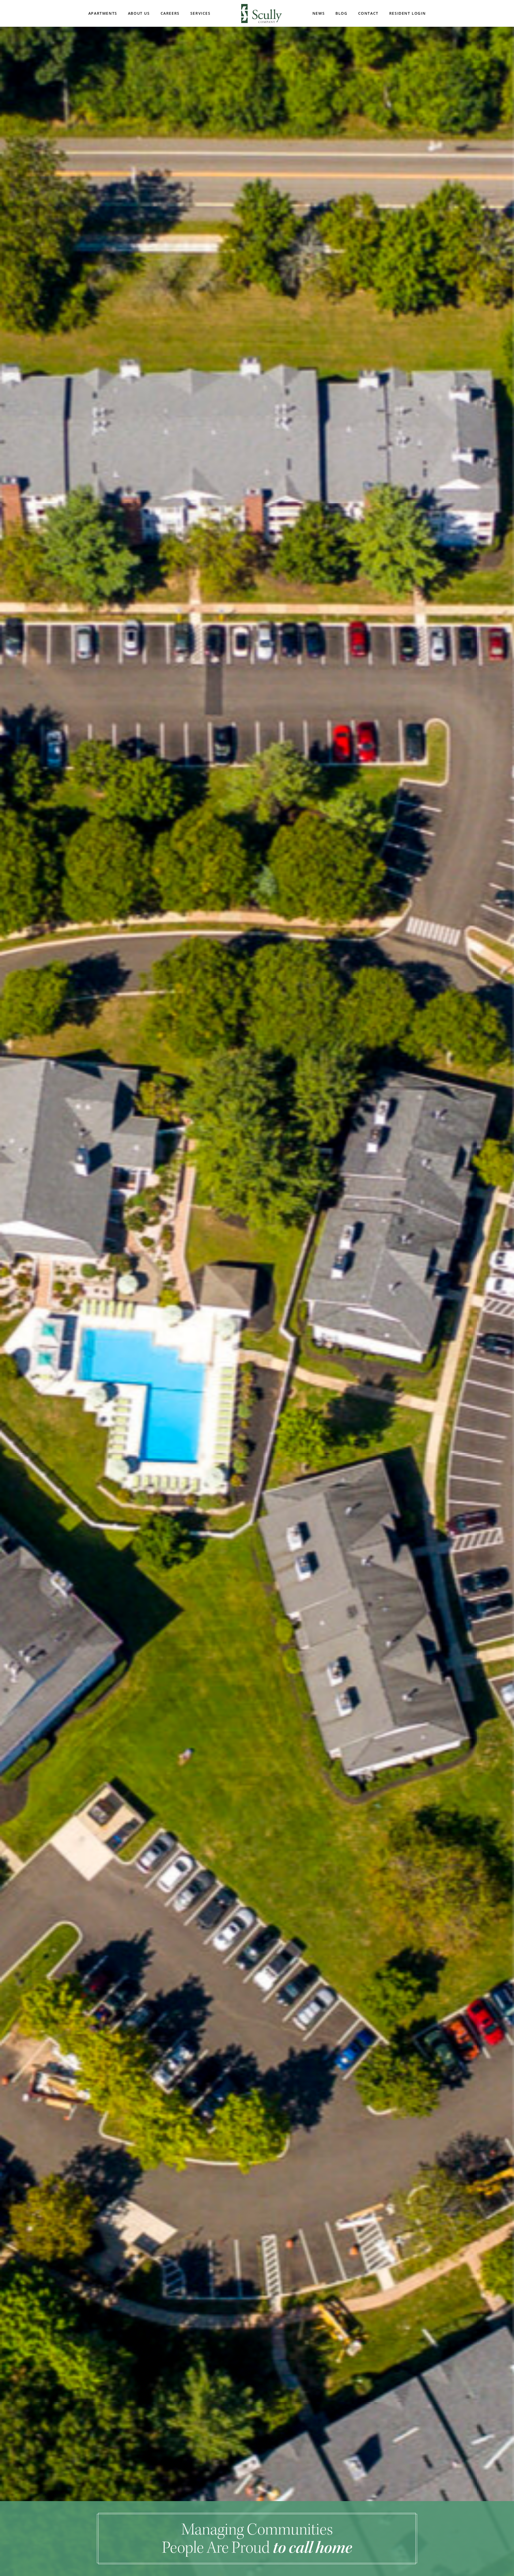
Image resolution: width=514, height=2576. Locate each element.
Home (262, 14)
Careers (170, 13)
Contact (368, 13)
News (319, 13)
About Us (139, 13)
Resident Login (407, 13)
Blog (341, 13)
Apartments (103, 13)
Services (201, 13)
